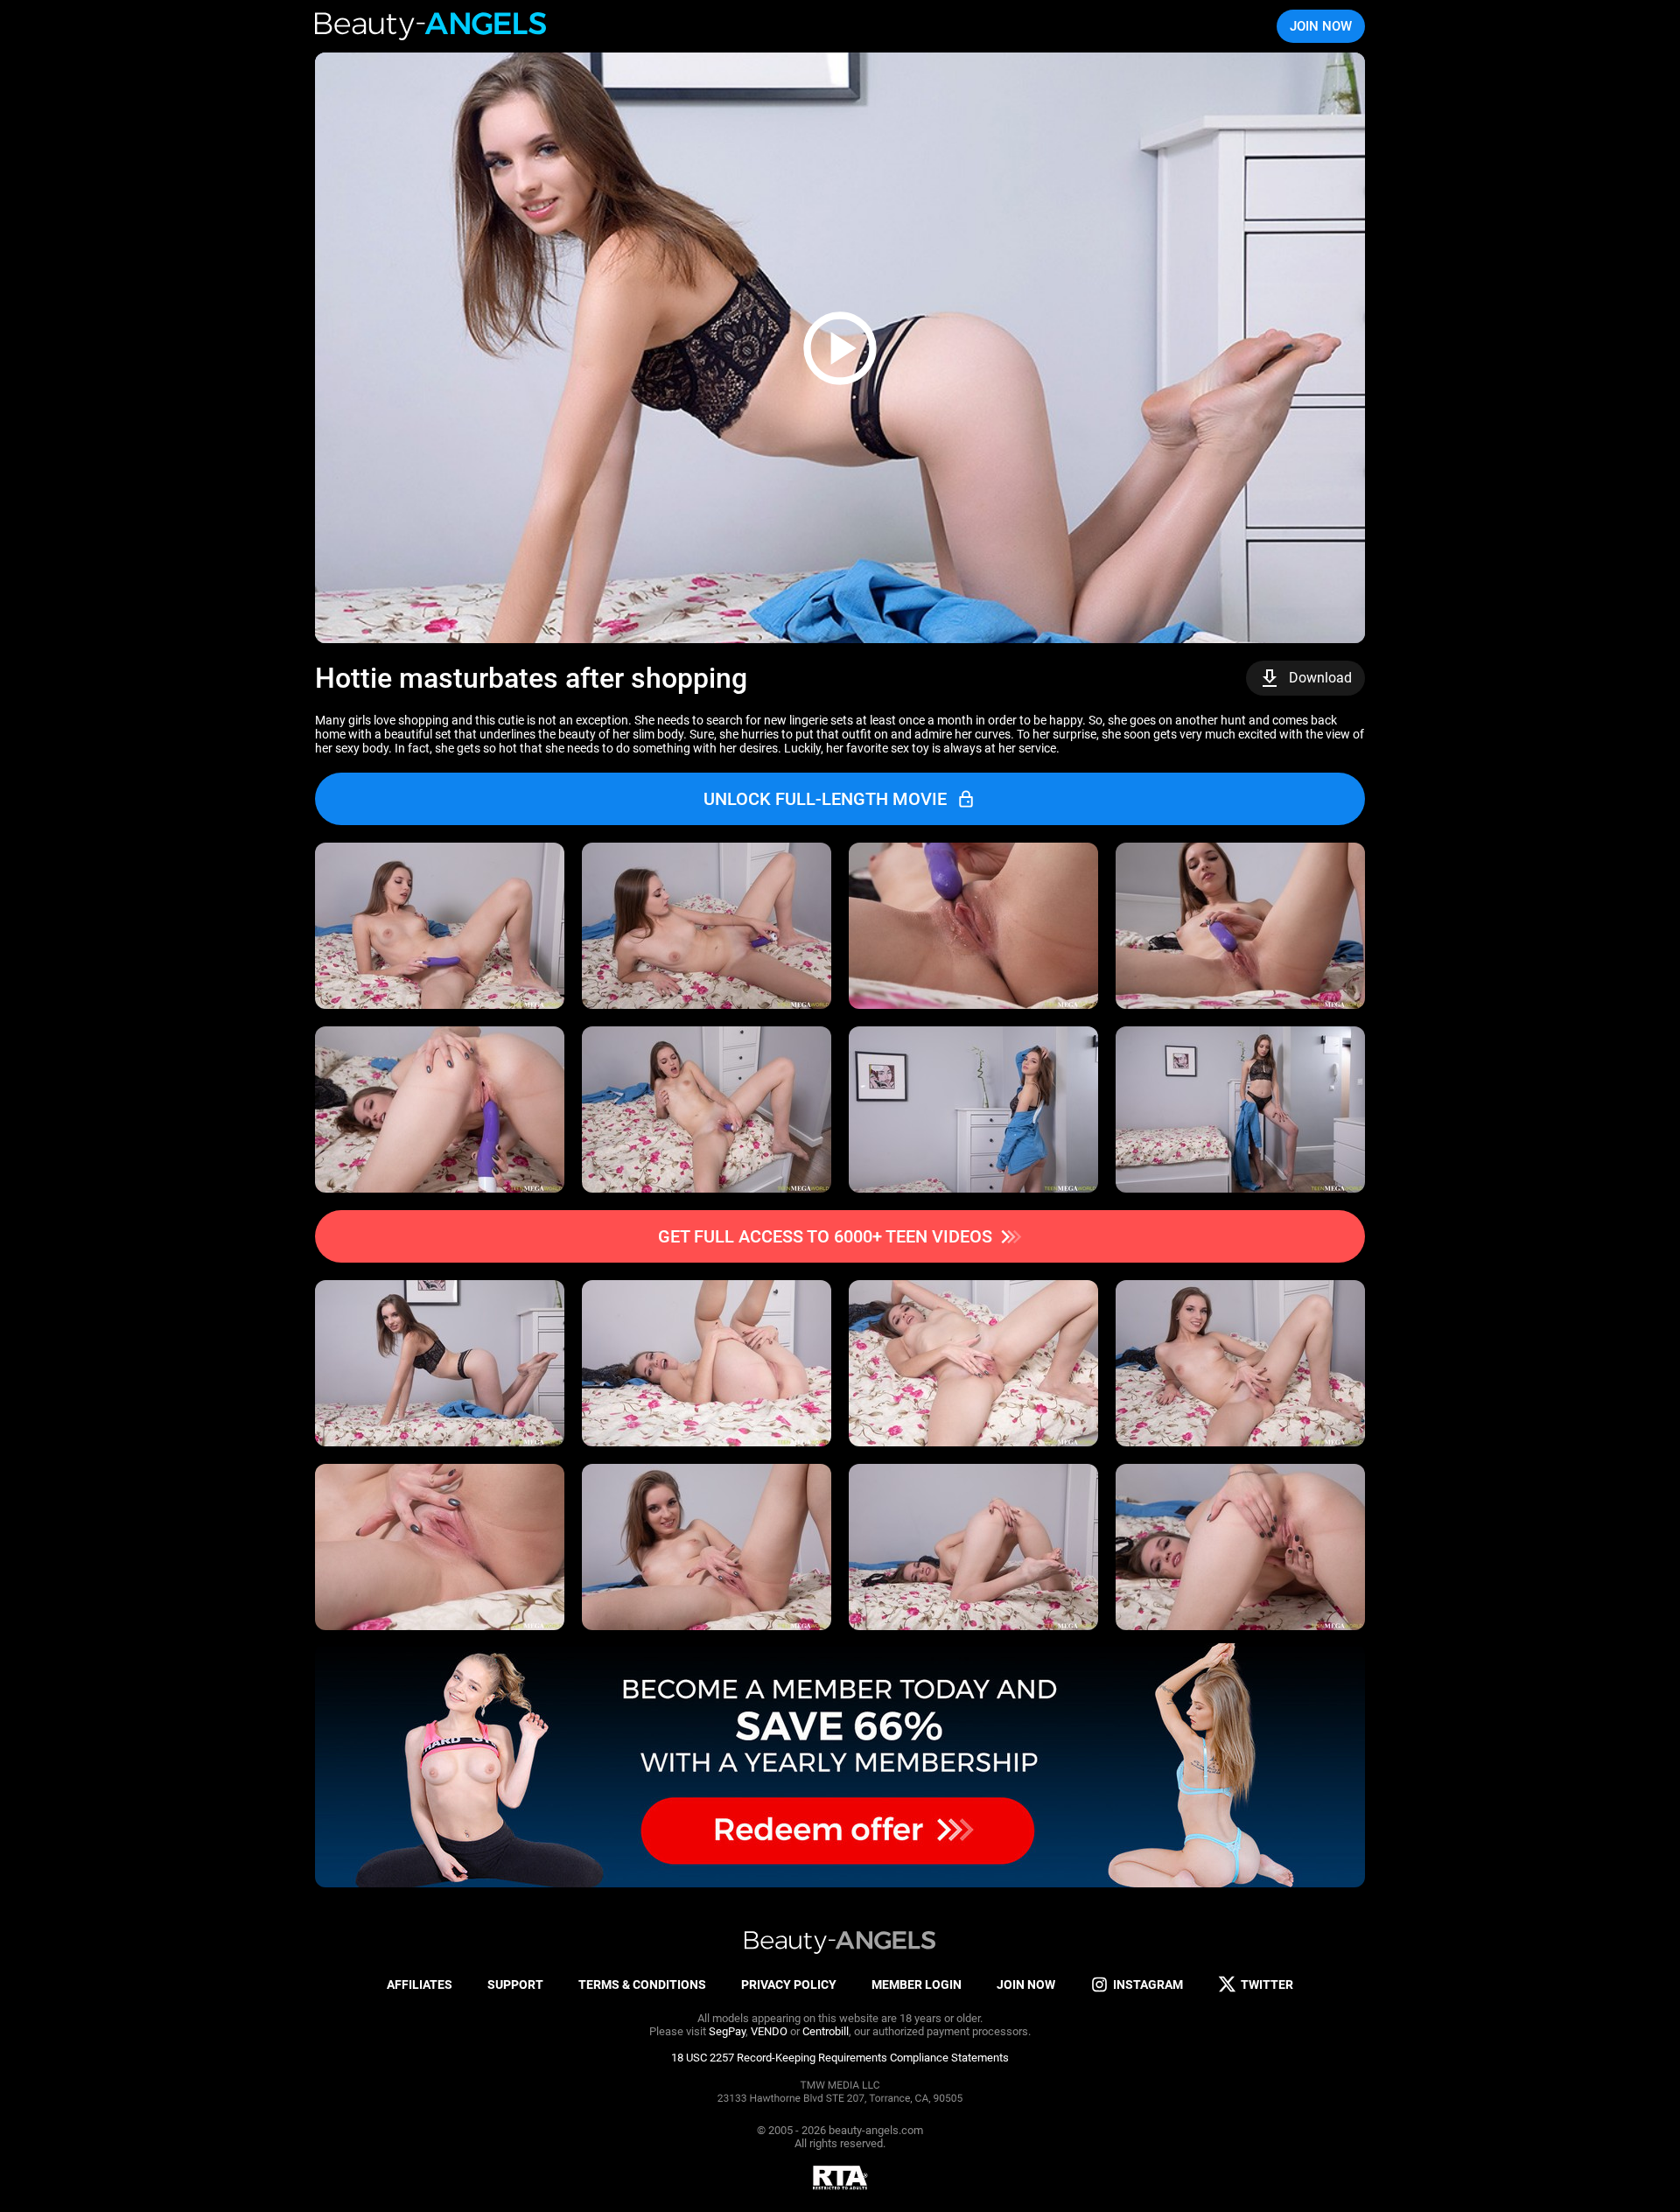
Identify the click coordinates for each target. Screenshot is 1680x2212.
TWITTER (1267, 1984)
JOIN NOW (1321, 26)
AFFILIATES (420, 1984)
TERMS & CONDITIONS (642, 1984)
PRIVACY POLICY (789, 1984)
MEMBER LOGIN (917, 1984)
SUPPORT (515, 1984)
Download (1320, 678)
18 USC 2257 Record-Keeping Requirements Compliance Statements (840, 2058)
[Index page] (432, 26)
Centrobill (826, 2031)
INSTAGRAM (1148, 1984)
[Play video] (840, 348)
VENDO (769, 2031)
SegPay (727, 2031)
